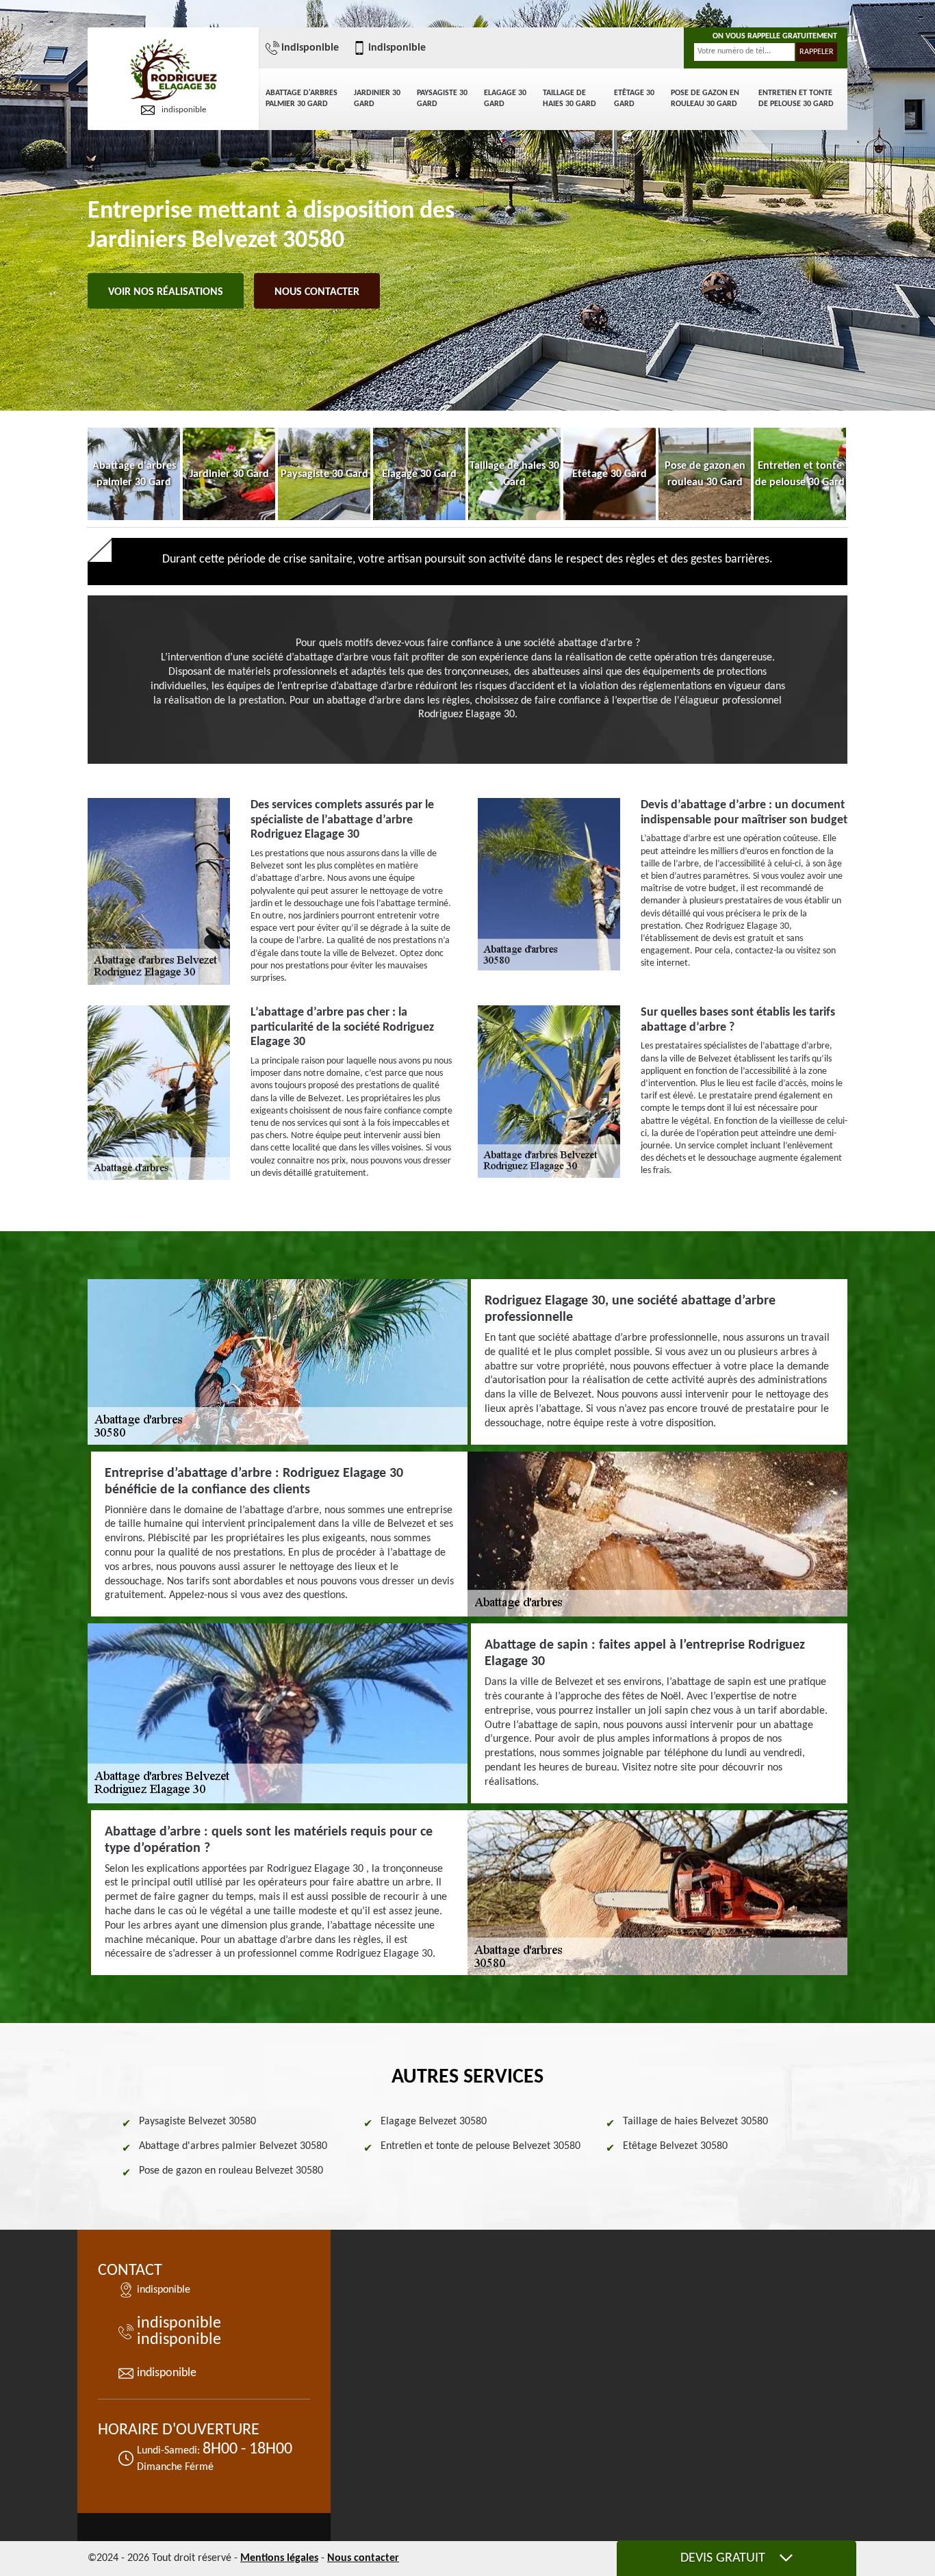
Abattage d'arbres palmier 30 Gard (302, 99)
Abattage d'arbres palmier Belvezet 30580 (233, 2146)
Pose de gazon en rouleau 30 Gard (705, 99)
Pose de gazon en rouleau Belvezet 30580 (231, 2171)
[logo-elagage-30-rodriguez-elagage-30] (173, 71)
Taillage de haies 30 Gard (569, 99)
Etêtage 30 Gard (634, 99)
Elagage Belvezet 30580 (434, 2122)
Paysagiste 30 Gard (442, 99)
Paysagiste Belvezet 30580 (197, 2122)
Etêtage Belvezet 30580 (675, 2146)
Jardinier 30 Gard (377, 99)
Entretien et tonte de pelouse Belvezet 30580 (481, 2146)
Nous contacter (317, 292)
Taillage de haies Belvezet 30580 (695, 2122)
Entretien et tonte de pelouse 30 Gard (796, 99)
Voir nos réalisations (166, 292)
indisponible (184, 110)
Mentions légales (279, 2558)
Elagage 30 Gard (505, 99)
